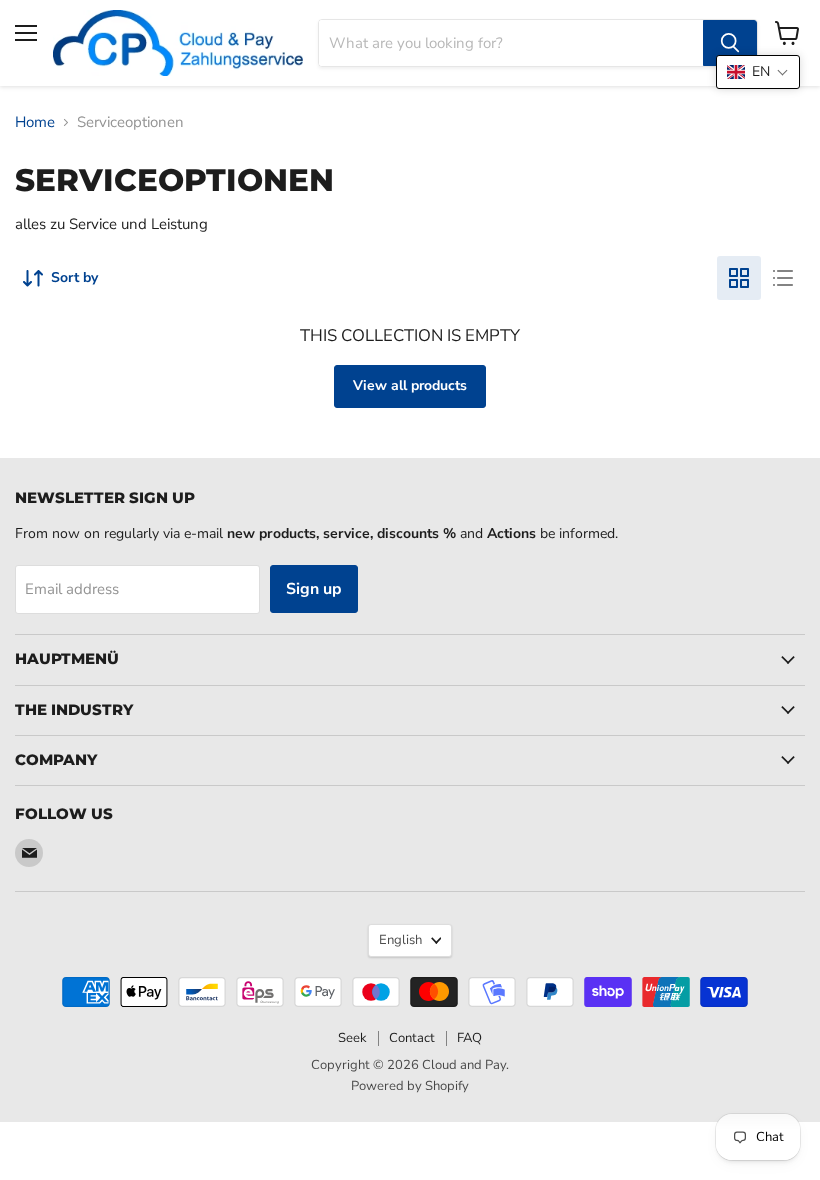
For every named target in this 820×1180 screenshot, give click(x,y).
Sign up (314, 589)
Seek (352, 1038)
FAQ (469, 1038)
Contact (412, 1038)
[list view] (783, 278)
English (400, 940)
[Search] (730, 43)
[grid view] (739, 278)
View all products (410, 385)
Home (35, 122)
